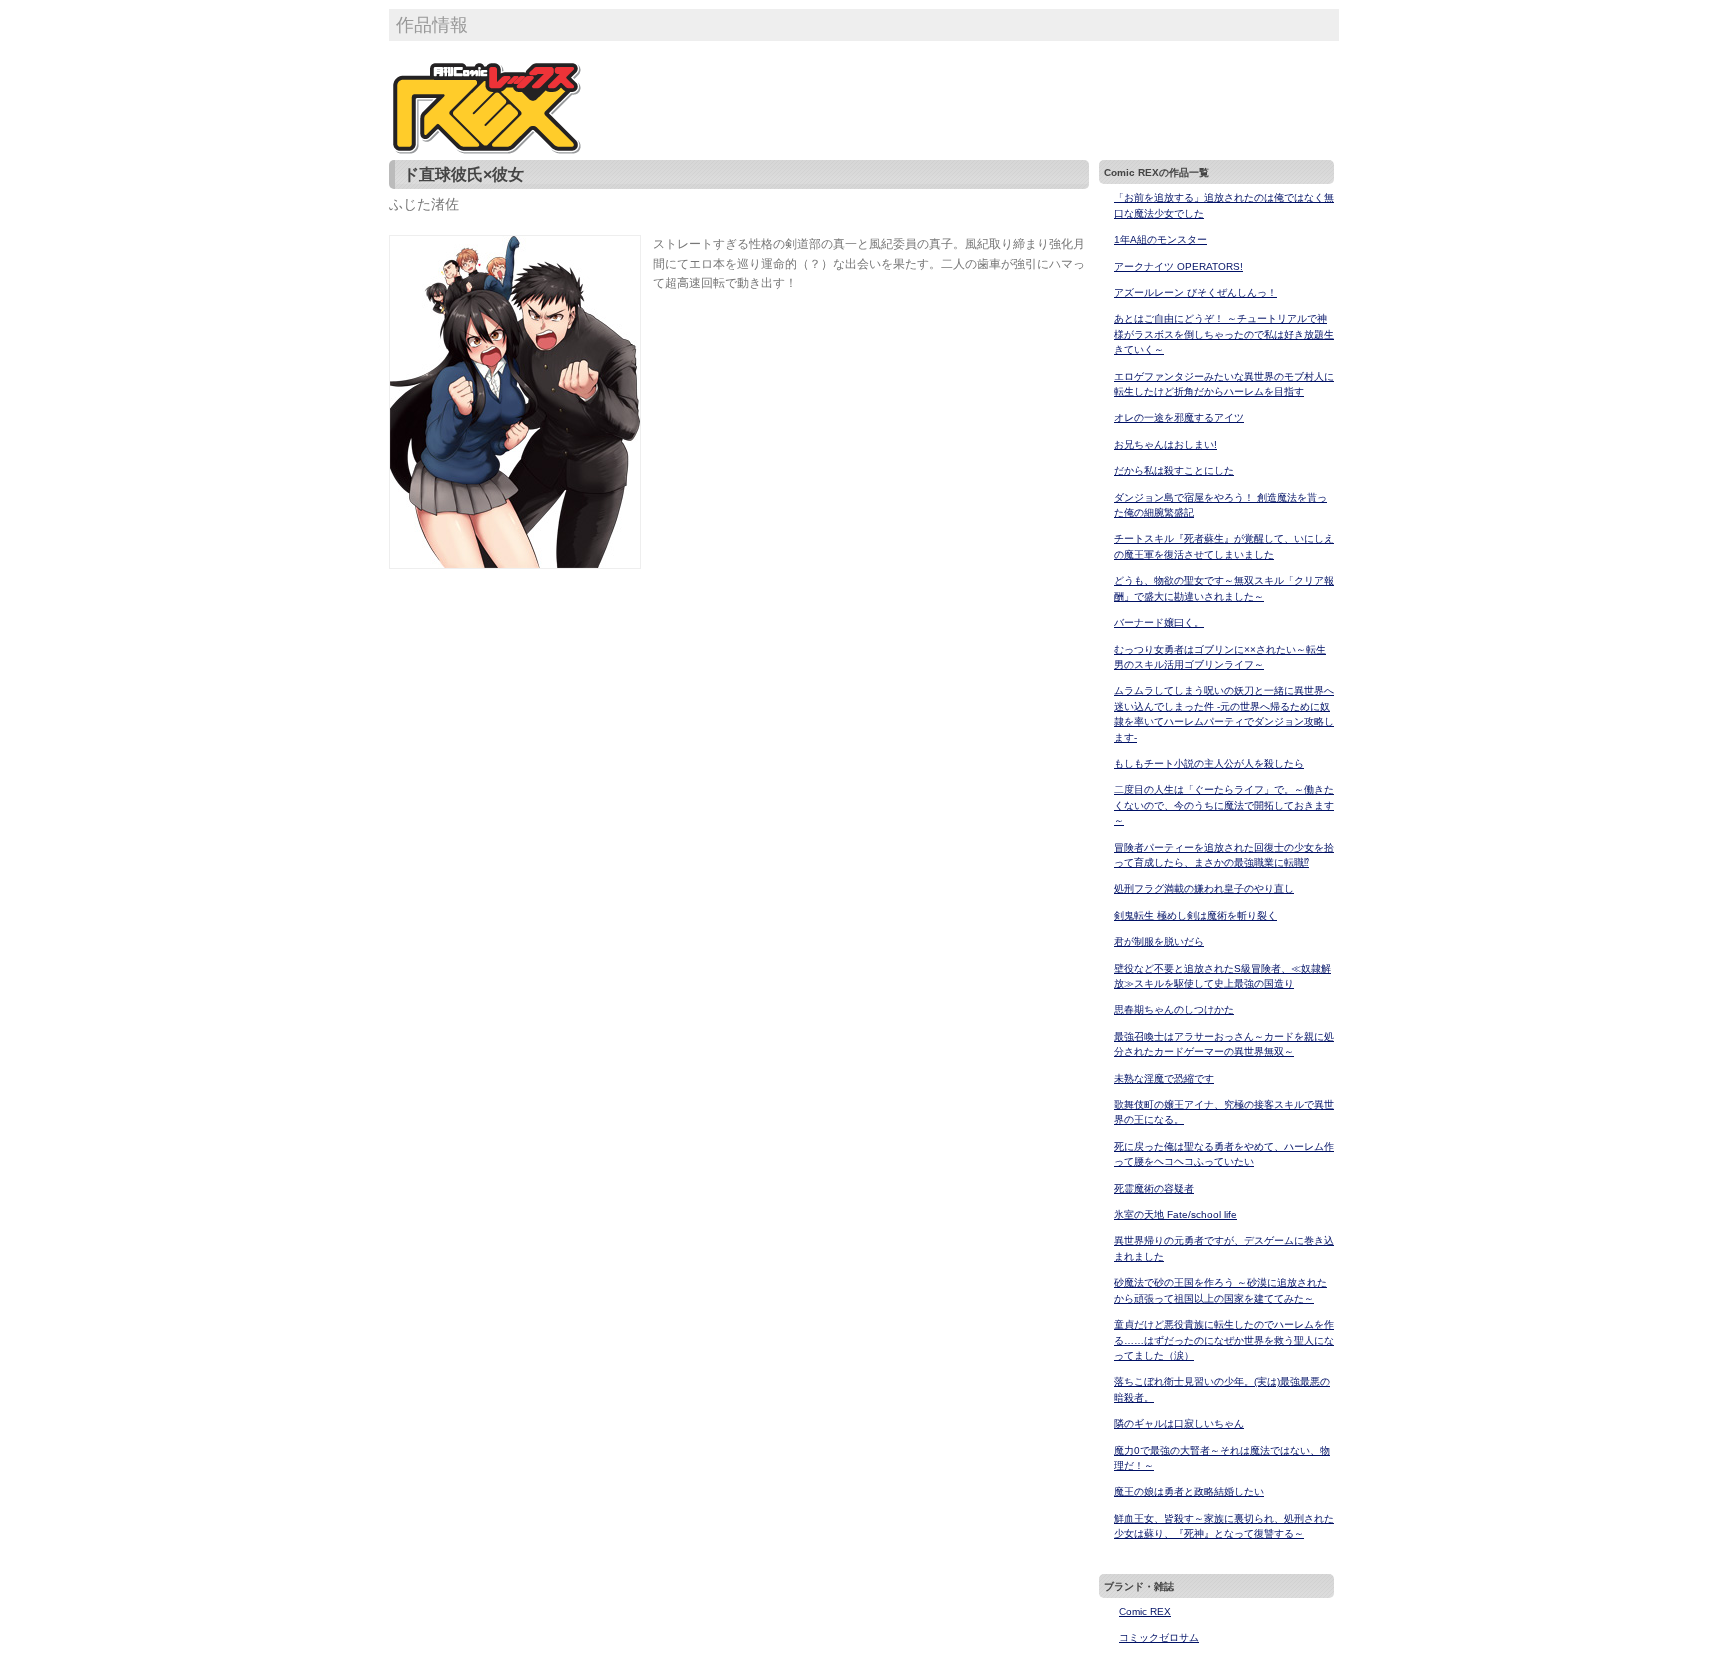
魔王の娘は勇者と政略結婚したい (1189, 1491)
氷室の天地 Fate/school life (1175, 1214)
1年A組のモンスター (1160, 239)
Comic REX (1145, 1611)
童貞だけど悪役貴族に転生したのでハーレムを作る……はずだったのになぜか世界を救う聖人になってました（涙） (1224, 1340)
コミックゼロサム (1159, 1637)
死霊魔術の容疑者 (1154, 1188)
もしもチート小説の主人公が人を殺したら (1209, 763)
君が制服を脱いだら (1159, 941)
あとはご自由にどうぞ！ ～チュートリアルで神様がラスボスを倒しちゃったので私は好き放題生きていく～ (1224, 334)
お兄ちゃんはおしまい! (1165, 444)
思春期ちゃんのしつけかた (1174, 1009)
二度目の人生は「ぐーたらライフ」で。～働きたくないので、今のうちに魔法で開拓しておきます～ (1224, 805)
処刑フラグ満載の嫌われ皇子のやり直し (1204, 888)
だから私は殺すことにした (1174, 470)
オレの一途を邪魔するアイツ (1179, 417)
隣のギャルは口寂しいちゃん (1179, 1423)
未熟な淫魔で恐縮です (1164, 1078)
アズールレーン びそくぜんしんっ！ (1195, 292)
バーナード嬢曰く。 (1159, 622)
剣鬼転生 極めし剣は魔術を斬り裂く (1195, 915)
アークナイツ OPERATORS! (1178, 266)
